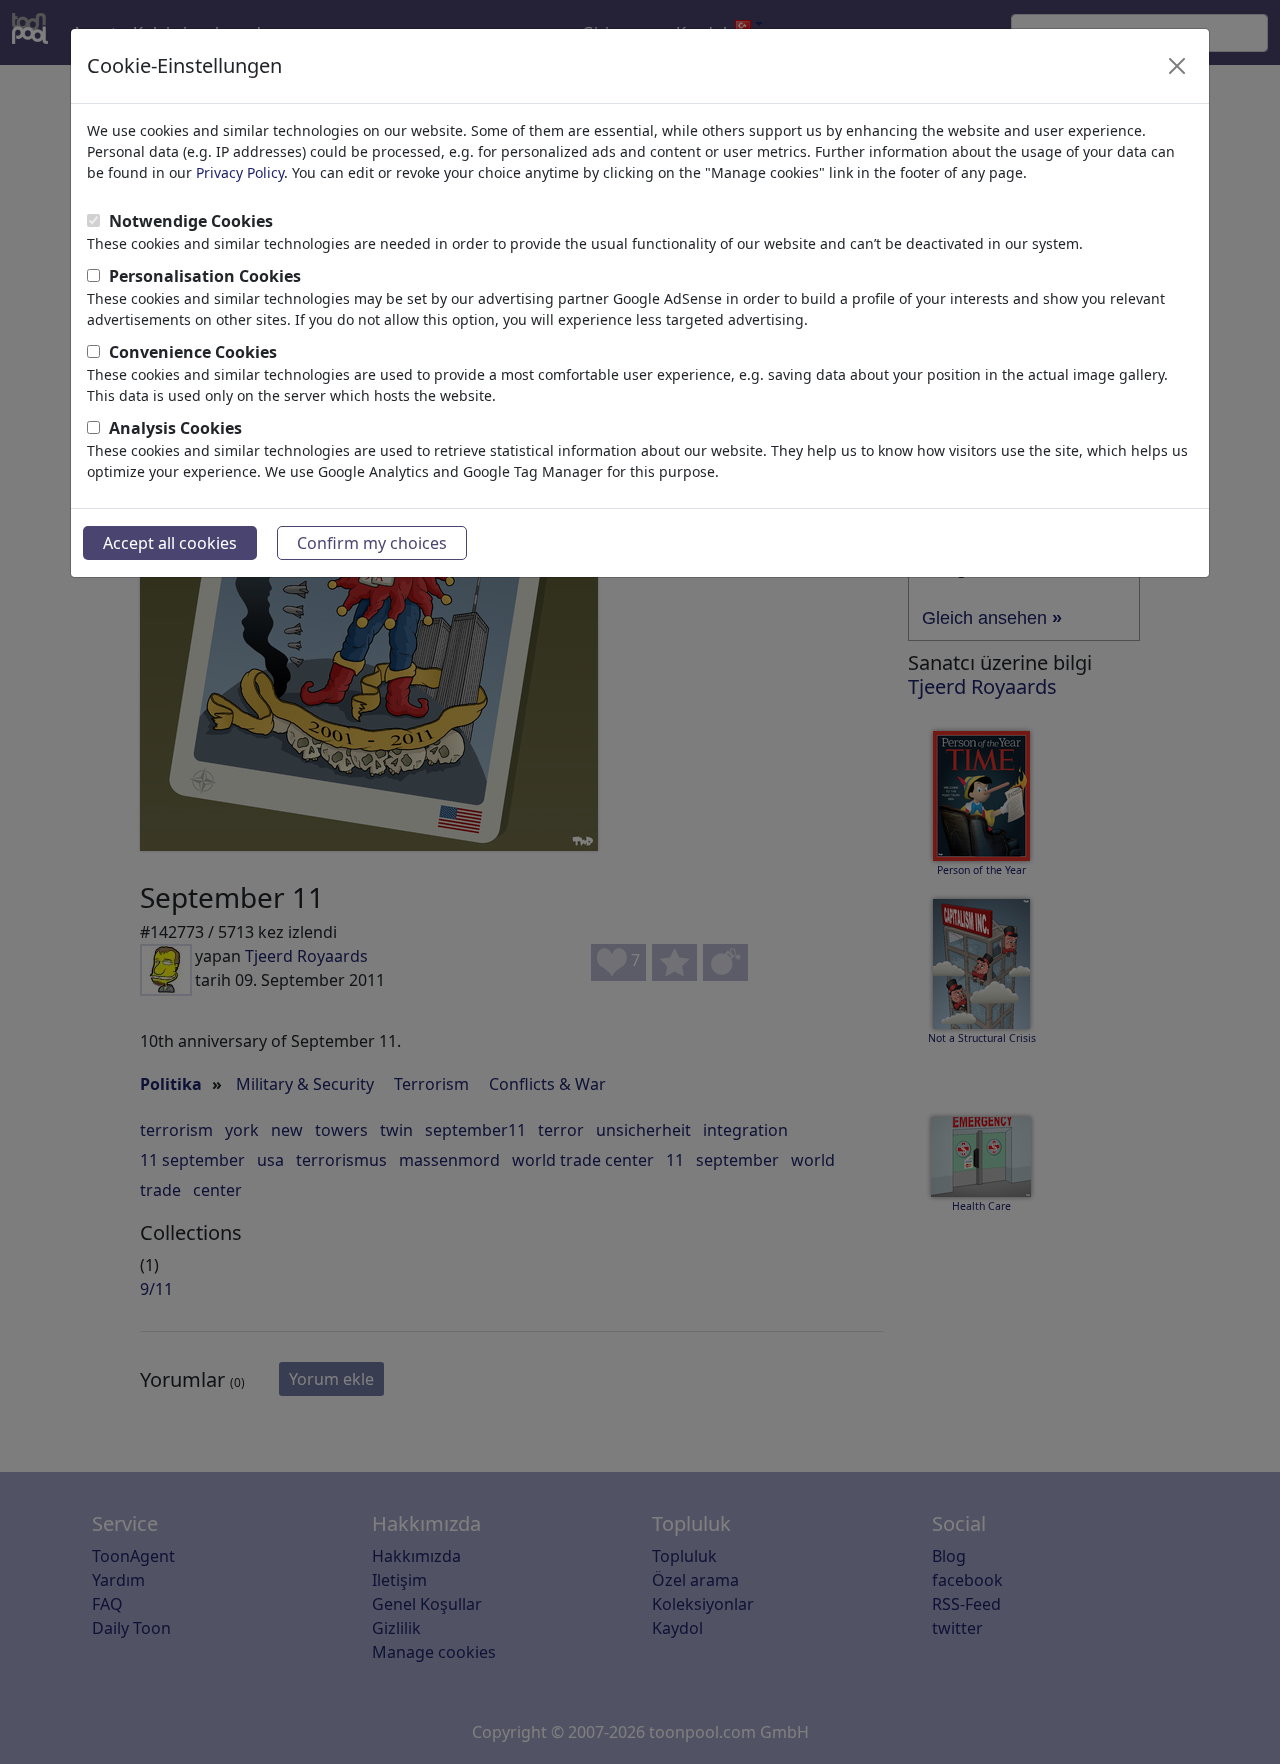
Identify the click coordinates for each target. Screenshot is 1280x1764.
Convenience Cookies (193, 352)
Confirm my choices (372, 543)
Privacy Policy (240, 172)
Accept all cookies (170, 543)
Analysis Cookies (175, 428)
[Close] (1177, 66)
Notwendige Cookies (191, 221)
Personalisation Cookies (205, 276)
